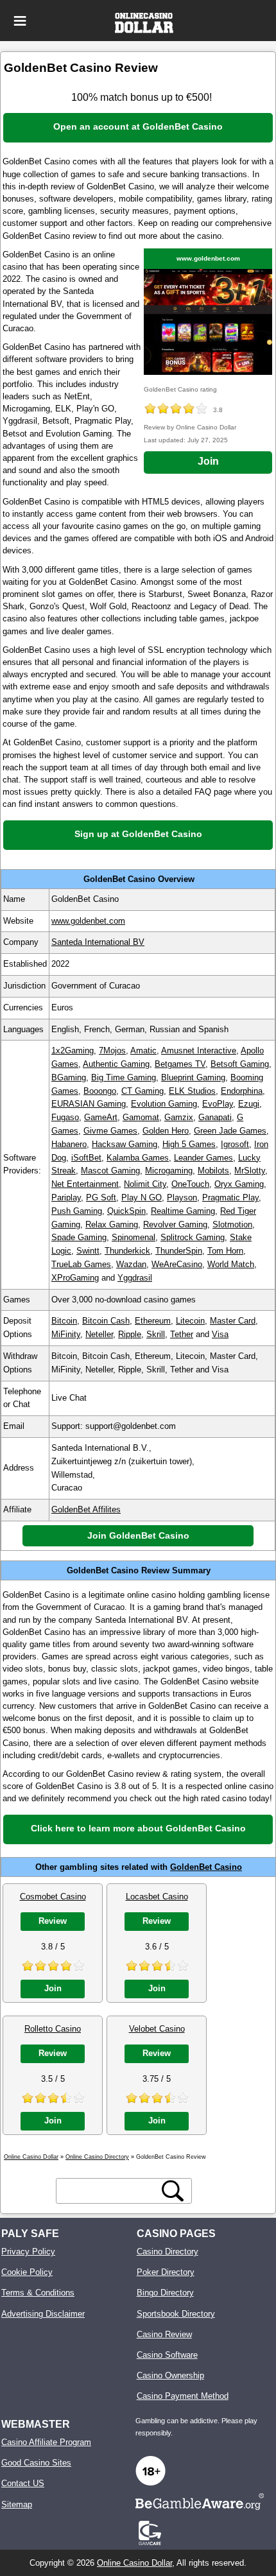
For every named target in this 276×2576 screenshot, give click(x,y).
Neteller (99, 1334)
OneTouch (190, 1184)
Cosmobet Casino (53, 1897)
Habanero (69, 1144)
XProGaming (75, 1278)
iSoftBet (86, 1158)
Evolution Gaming (164, 1104)
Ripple (130, 1334)
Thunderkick (127, 1251)
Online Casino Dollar (134, 2563)
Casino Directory (168, 2252)
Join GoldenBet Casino (138, 1535)
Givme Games (110, 1131)
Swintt (88, 1251)
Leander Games (203, 1158)
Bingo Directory (165, 2293)
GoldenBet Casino (206, 1867)
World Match (231, 1264)
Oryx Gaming (239, 1184)
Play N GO (142, 1197)
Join (208, 461)
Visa (220, 1334)
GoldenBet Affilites (86, 1509)
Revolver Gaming (175, 1224)
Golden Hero (166, 1131)
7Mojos (112, 1050)
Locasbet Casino (157, 1897)
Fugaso (65, 1117)
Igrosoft (235, 1144)
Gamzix (179, 1117)
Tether (182, 1334)
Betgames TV (180, 1064)
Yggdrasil (135, 1278)
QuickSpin (126, 1211)
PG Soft (101, 1197)
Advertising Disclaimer (43, 2314)
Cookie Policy (27, 2272)
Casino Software (167, 2355)
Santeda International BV (98, 942)
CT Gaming (142, 1091)
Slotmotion (232, 1224)
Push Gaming (77, 1211)
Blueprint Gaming (193, 1077)
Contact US (23, 2483)
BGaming (69, 1077)
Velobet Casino (157, 2029)
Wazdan (131, 1264)
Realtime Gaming (183, 1211)
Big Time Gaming (124, 1077)
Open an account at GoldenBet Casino (138, 126)
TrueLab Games (81, 1264)
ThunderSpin (179, 1251)
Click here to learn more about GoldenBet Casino (138, 1828)
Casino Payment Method (183, 2396)
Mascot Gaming (110, 1171)
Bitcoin (64, 1321)
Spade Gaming (79, 1237)
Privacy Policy (28, 2252)
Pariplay (66, 1197)
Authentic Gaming (116, 1064)
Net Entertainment (85, 1184)
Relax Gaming (112, 1224)
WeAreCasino (177, 1264)
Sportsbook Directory (176, 2314)
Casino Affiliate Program (46, 2442)
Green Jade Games (230, 1131)
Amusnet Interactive (199, 1050)
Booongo (100, 1091)
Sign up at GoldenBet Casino (138, 834)
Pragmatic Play (230, 1197)
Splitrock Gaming (193, 1237)
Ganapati (215, 1117)
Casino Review (164, 2334)
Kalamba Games (138, 1158)
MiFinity (66, 1334)
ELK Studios (192, 1091)
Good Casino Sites (36, 2463)
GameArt (101, 1117)
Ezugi (249, 1104)
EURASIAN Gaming (89, 1104)
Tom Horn (225, 1251)
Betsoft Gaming (240, 1064)
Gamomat (141, 1117)
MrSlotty (250, 1171)
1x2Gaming (73, 1050)
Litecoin (190, 1321)
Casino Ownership (170, 2375)
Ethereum (153, 1321)
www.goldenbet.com (208, 258)
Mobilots (213, 1171)
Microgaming (169, 1171)
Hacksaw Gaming (125, 1144)
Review (53, 1921)
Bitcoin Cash (106, 1321)
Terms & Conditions (38, 2293)
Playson (182, 1197)
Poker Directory (166, 2272)
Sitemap (17, 2504)
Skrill (156, 1334)
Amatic (143, 1050)
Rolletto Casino (53, 2029)
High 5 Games (189, 1144)
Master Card (233, 1321)
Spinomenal (134, 1237)
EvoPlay (218, 1104)
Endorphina (242, 1091)
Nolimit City (145, 1184)
